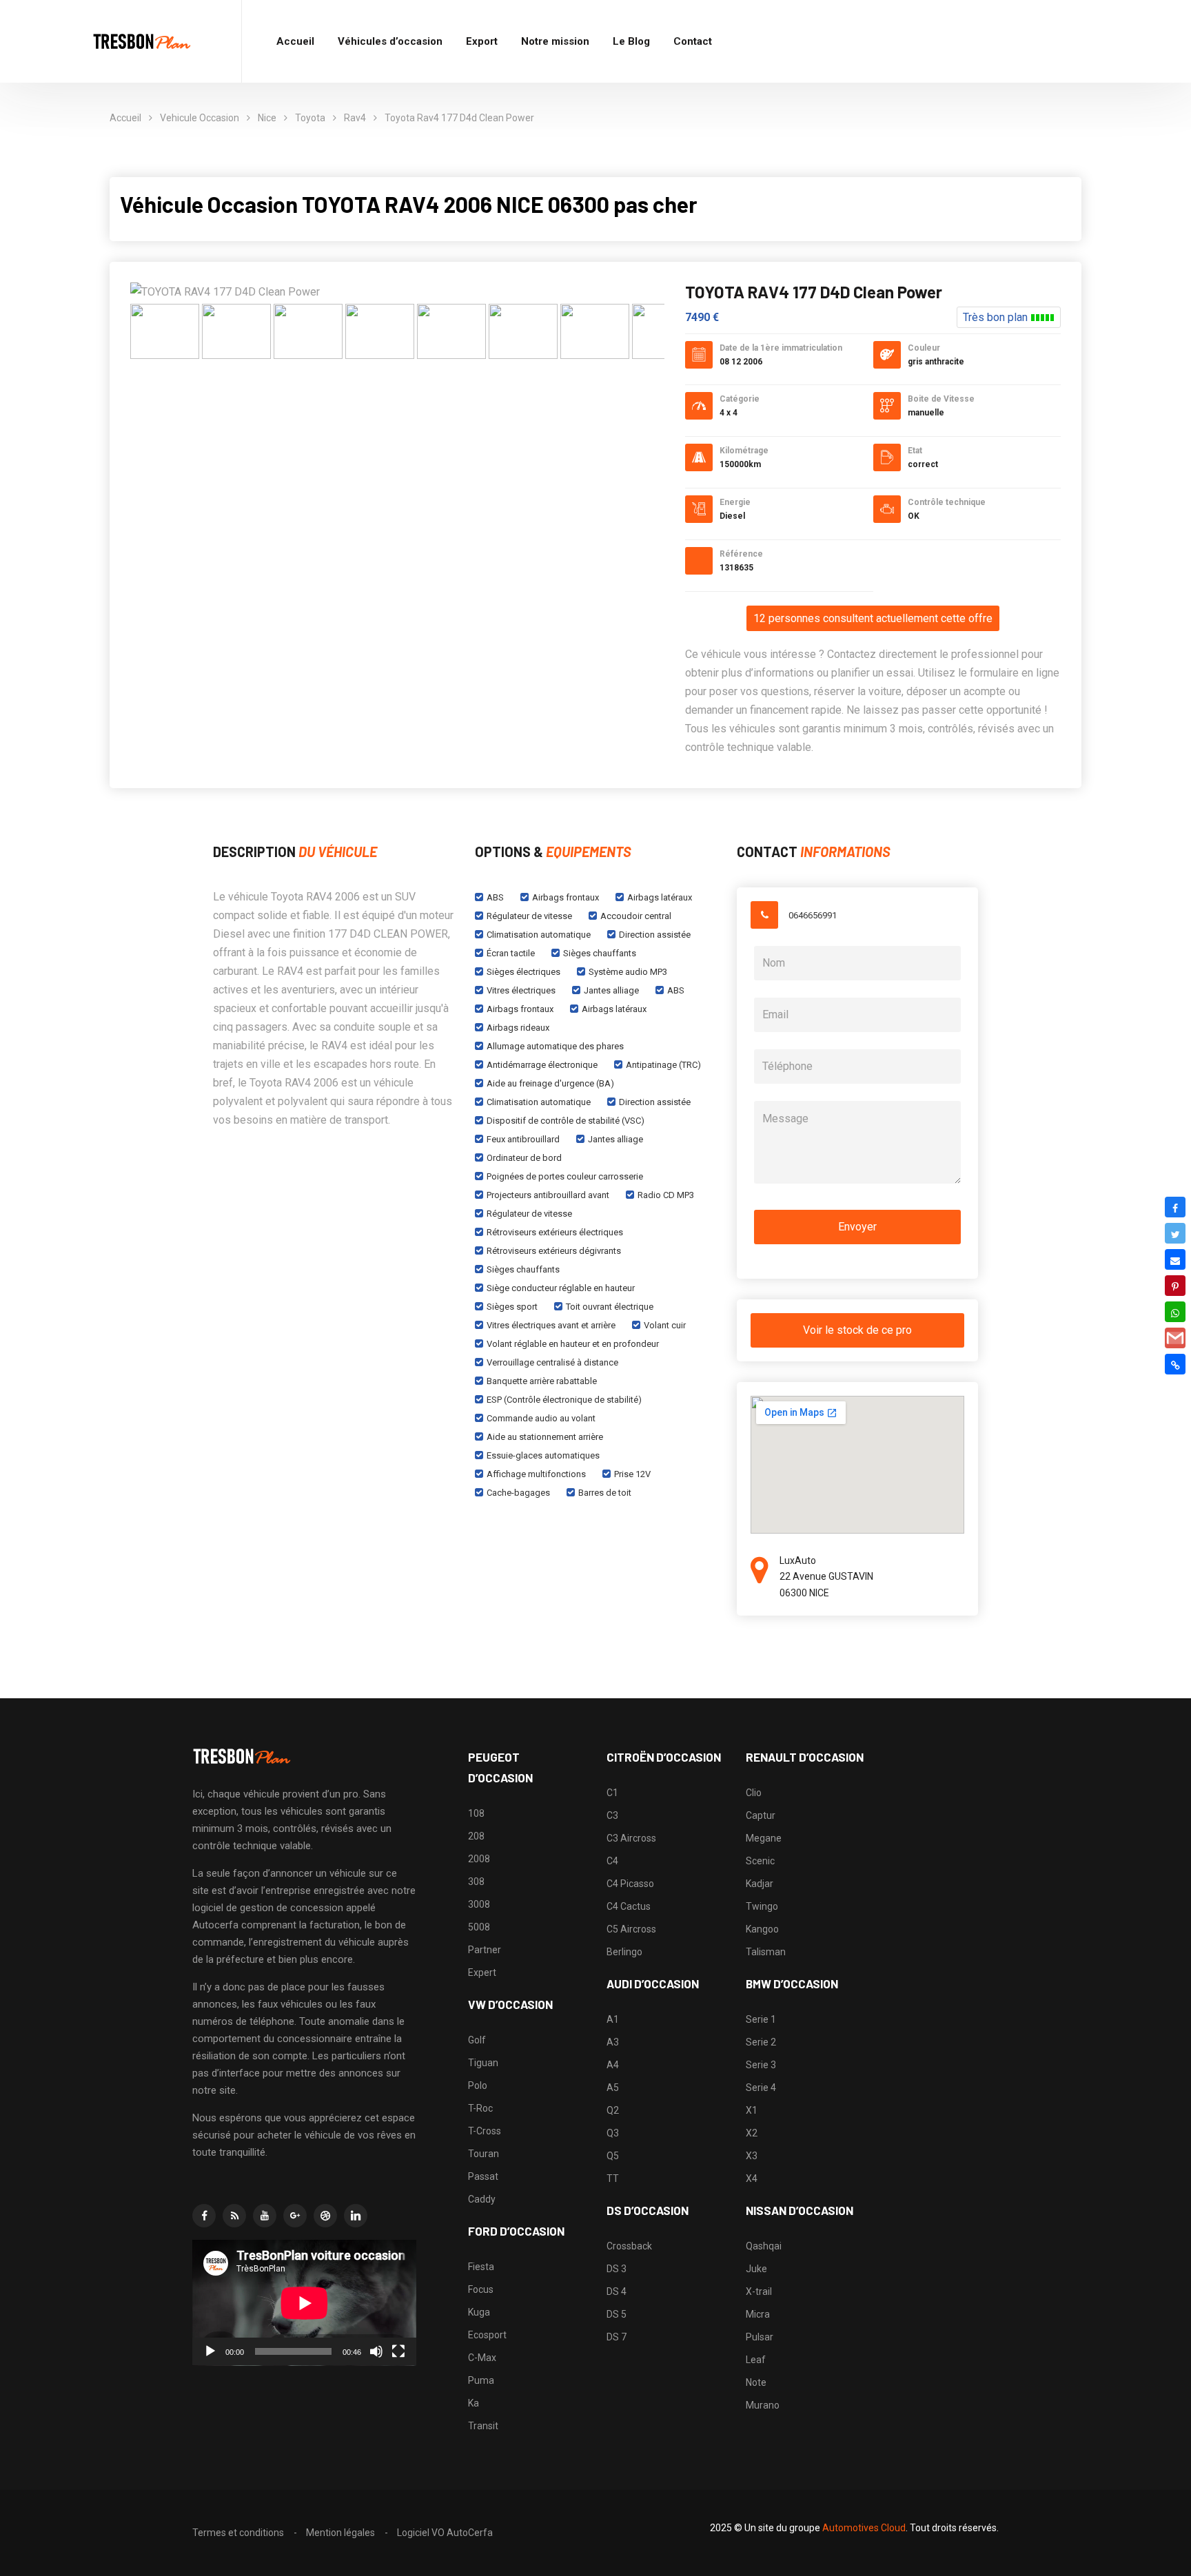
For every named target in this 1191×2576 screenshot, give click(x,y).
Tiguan (483, 2063)
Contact (693, 41)
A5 (613, 2088)
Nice (267, 118)
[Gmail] (1175, 1338)
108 (476, 1813)
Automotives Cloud (864, 2528)
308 (476, 1882)
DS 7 (617, 2337)
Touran (483, 2154)
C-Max (482, 2358)
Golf (477, 2040)
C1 (612, 1793)
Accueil (295, 41)
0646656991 (813, 915)
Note (756, 2382)
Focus (481, 2289)
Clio (754, 1793)
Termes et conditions (238, 2533)
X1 (752, 2110)
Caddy (482, 2199)
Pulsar (760, 2337)
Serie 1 (761, 2019)
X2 (752, 2133)
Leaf (756, 2360)
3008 (479, 1904)
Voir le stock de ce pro (857, 1330)
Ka (474, 2403)
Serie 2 (761, 2042)
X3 (752, 2156)
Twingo (762, 1906)
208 (476, 1836)
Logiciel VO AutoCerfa (445, 2533)
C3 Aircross (631, 1838)
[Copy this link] (1175, 1364)
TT (613, 2178)
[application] (304, 2303)
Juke (756, 2269)
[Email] (1175, 1259)
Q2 (613, 2110)
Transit (483, 2426)
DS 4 (617, 2291)
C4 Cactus (629, 1906)
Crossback (629, 2246)
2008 (479, 1859)
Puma (481, 2380)
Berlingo (624, 1952)
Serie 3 (761, 2065)
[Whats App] (1175, 1312)
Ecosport (487, 2335)
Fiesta (481, 2267)
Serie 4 (761, 2088)
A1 (613, 2019)
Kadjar (760, 1884)
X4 (752, 2178)
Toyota (310, 118)
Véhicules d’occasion (390, 41)
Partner (485, 1950)
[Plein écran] (398, 2351)
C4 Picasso (630, 1884)
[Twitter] (1175, 1233)
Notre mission (555, 41)
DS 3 (617, 2269)
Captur (761, 1815)
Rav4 (355, 118)
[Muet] (376, 2351)
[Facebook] (1175, 1207)
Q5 (613, 2156)
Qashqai (764, 2246)
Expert (482, 1972)
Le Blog (631, 41)
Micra (758, 2314)
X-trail (759, 2291)
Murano (763, 2405)
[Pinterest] (1175, 1286)
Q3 (613, 2133)
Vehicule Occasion (200, 118)
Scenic (760, 1861)
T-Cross (485, 2131)
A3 (613, 2042)
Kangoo (762, 1929)
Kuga (479, 2312)
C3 (612, 1815)
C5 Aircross (631, 1929)
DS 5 (617, 2314)
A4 (613, 2065)
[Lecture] (210, 2351)
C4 (612, 1861)
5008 (479, 1927)
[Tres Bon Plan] (143, 42)
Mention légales (340, 2533)
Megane (764, 1838)
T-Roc (480, 2108)
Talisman (766, 1952)
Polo (478, 2085)
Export (482, 41)
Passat (483, 2176)
